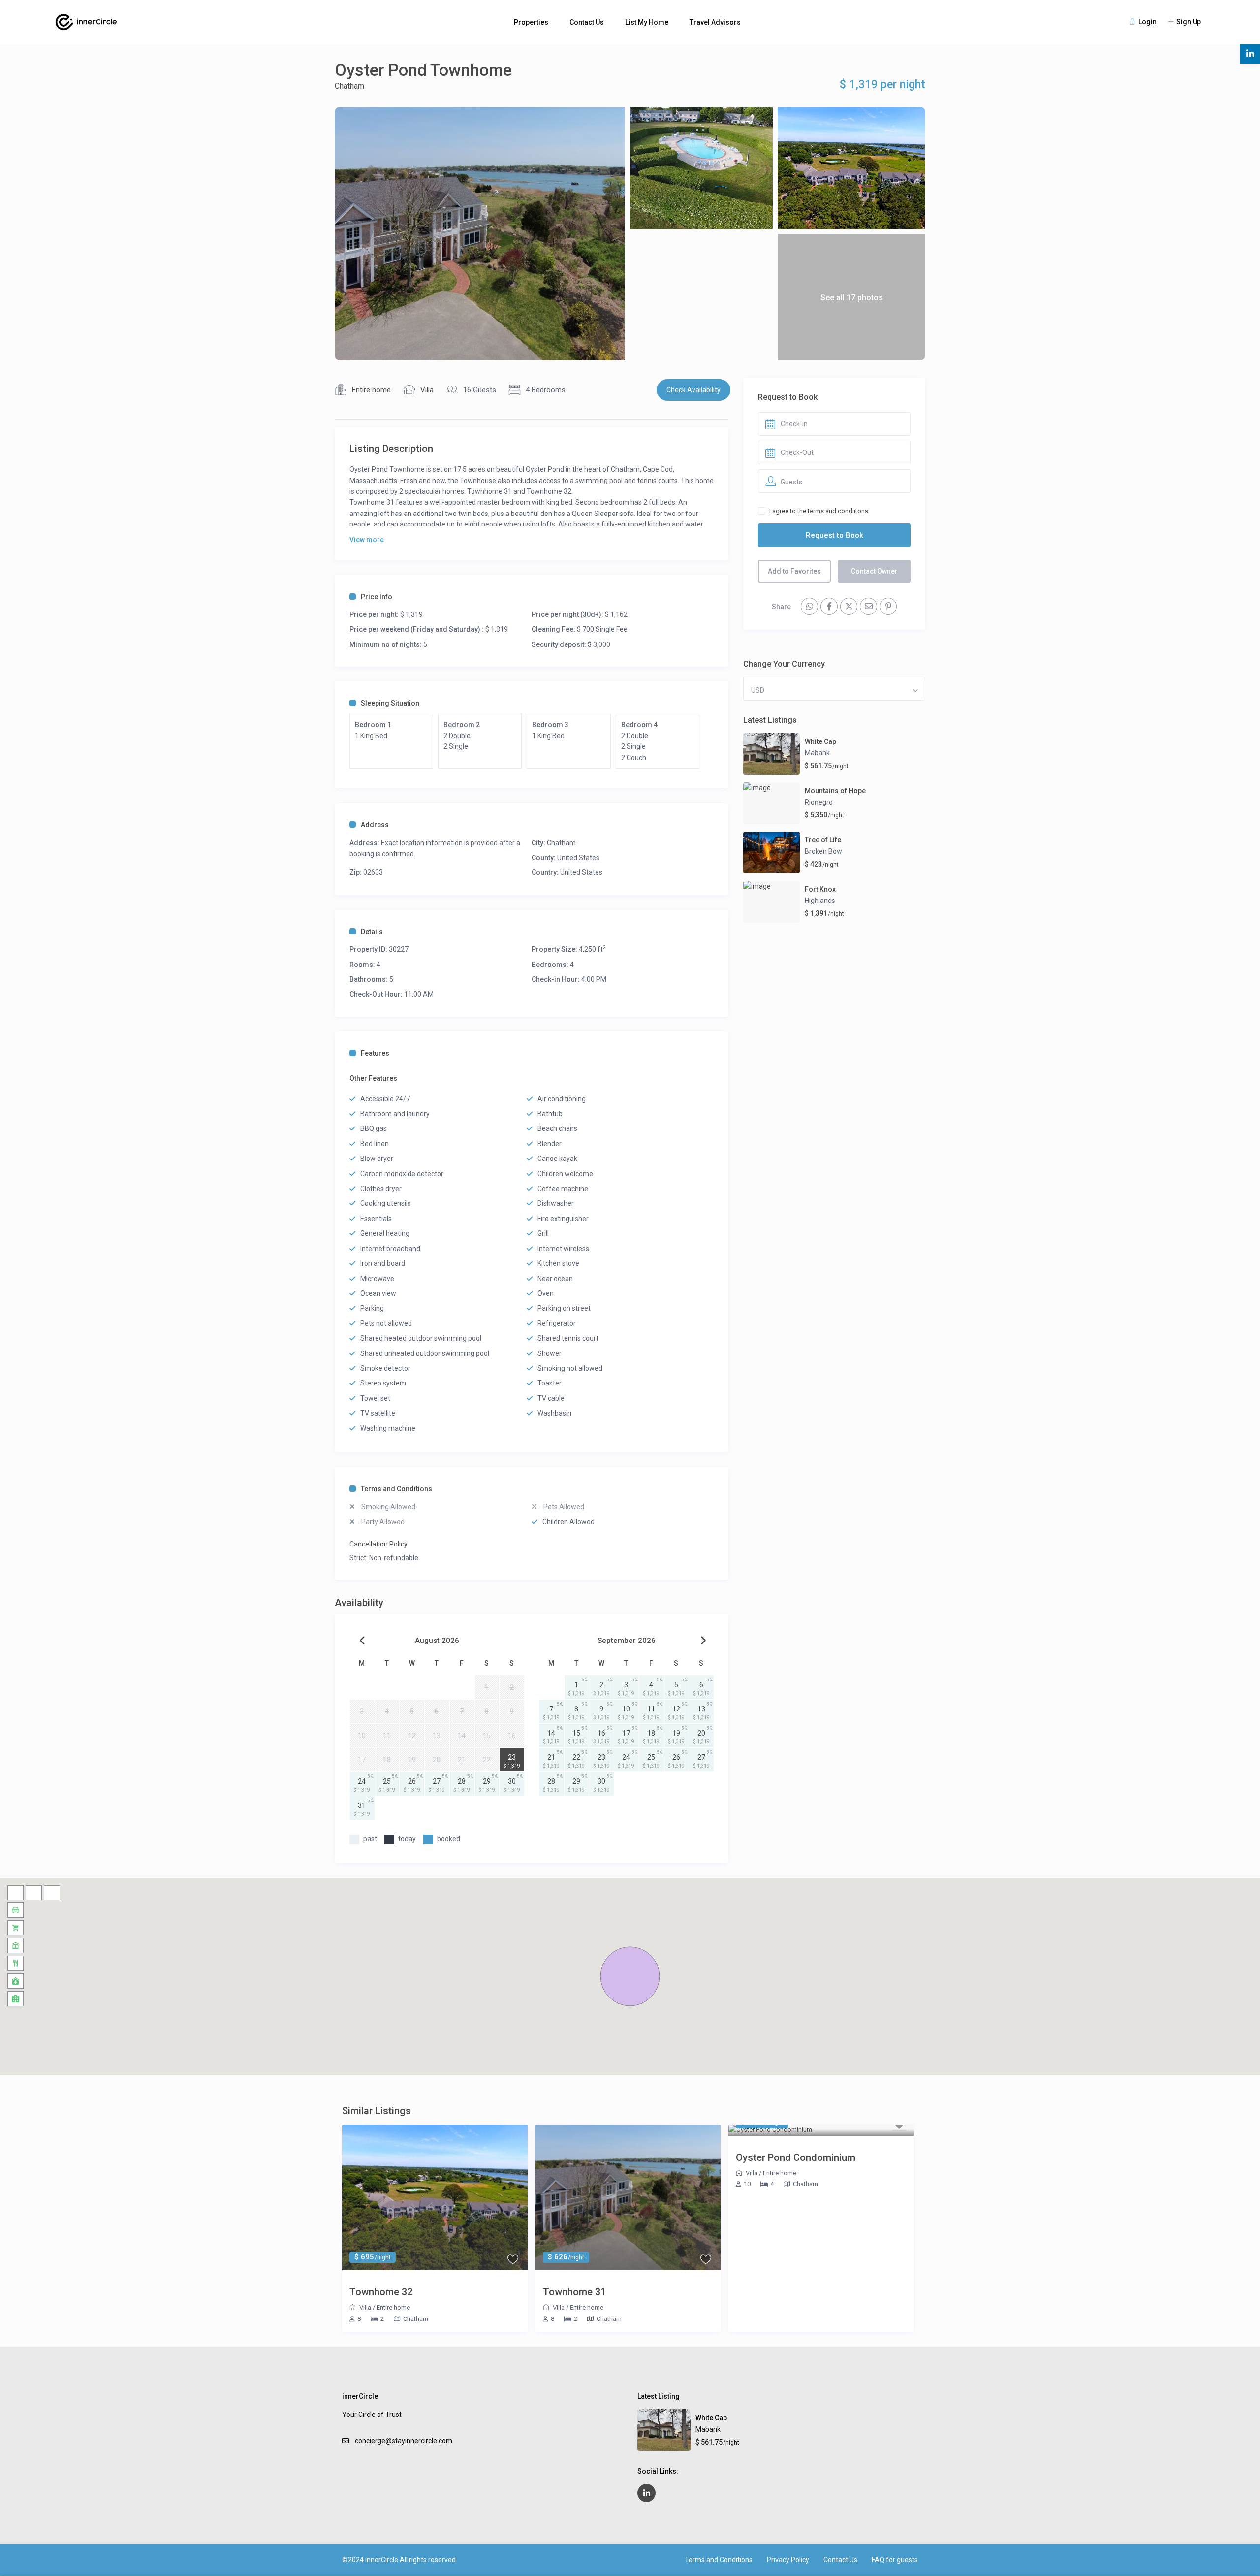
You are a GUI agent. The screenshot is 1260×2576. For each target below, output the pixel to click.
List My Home (647, 22)
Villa (427, 390)
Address (375, 825)
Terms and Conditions (396, 1489)
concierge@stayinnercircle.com (404, 2441)
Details (372, 932)
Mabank (817, 753)
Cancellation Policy (378, 1544)
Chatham (349, 86)
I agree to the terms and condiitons (819, 511)
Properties (531, 22)
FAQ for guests (895, 2560)
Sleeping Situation (390, 703)
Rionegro (819, 802)
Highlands (820, 901)
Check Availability (693, 390)
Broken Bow (823, 851)
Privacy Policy (788, 2560)
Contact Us (587, 22)
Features (375, 1053)
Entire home (371, 390)
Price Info (377, 597)
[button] (630, 1976)
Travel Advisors (715, 22)
